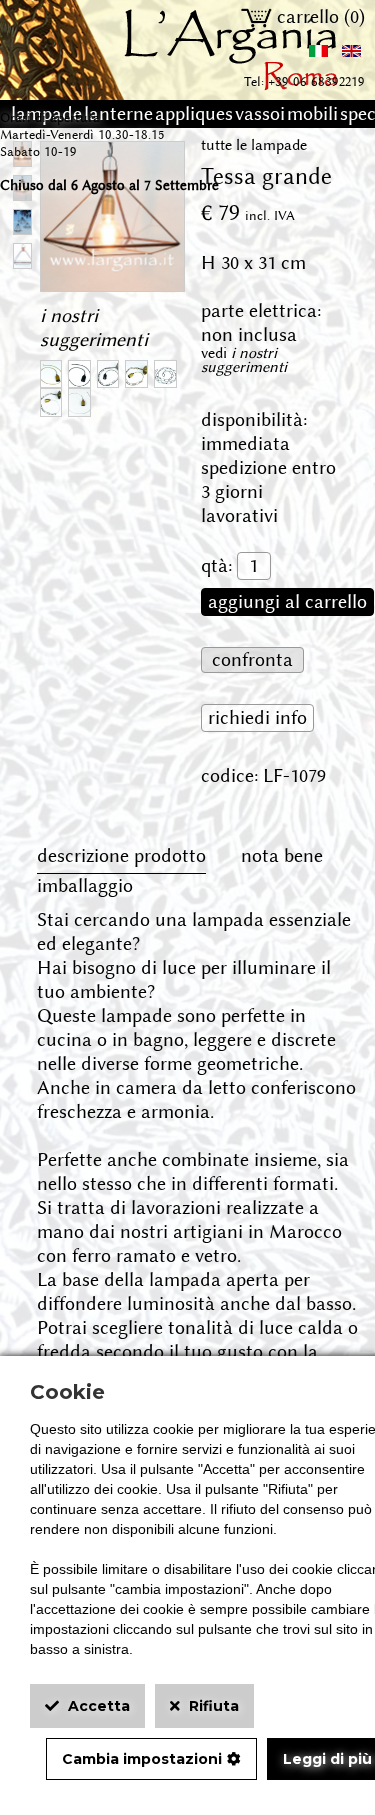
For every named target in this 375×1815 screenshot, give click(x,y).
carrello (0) (318, 17)
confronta (252, 660)
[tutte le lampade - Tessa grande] (112, 279)
